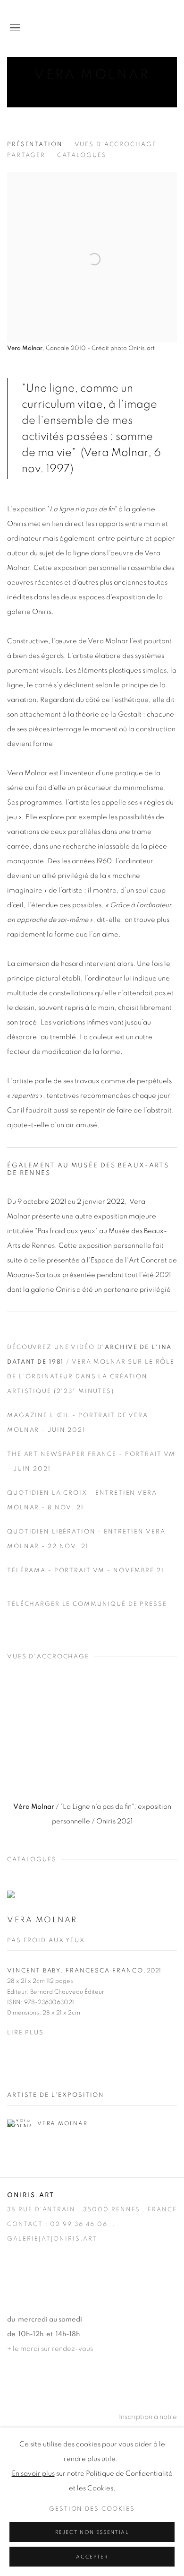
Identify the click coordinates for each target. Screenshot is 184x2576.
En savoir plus (33, 2474)
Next (146, 1739)
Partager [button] (26, 155)
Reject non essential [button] (92, 2532)
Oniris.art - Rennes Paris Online (139, 28)
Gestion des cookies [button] (92, 2509)
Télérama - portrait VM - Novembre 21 (86, 1571)
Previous (38, 1739)
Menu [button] (14, 28)
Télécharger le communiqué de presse (87, 1604)
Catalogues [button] (82, 155)
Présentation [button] (35, 145)
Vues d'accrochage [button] (116, 145)
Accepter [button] (92, 2557)
